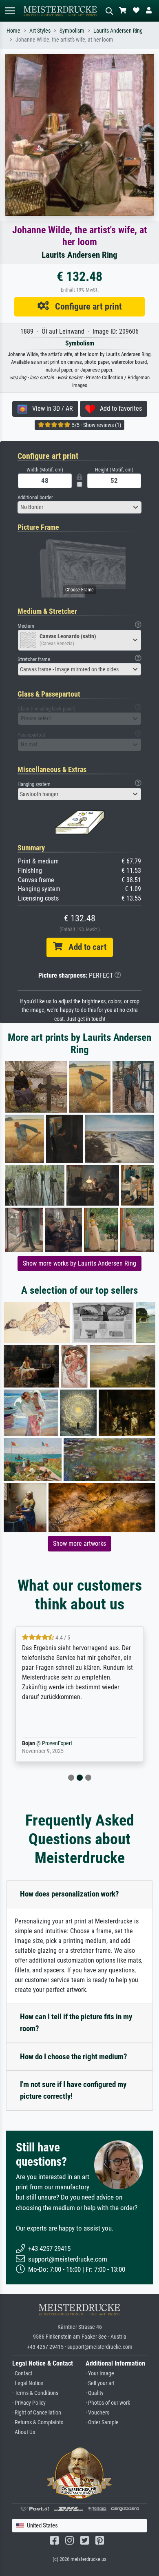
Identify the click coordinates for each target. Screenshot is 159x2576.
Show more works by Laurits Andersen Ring (79, 1263)
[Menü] (10, 11)
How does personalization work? (70, 1894)
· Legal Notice (28, 2383)
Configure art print (85, 306)
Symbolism (72, 31)
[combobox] (79, 507)
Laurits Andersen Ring (118, 31)
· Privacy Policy (29, 2403)
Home (13, 31)
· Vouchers (97, 2413)
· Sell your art (100, 2383)
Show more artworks (79, 1544)
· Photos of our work (108, 2403)
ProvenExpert (62, 1743)
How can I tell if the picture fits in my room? (76, 2023)
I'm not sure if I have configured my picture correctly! (73, 2090)
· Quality (95, 2393)
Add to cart (84, 947)
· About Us (24, 2432)
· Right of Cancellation (37, 2413)
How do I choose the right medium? (74, 2057)
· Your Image (100, 2374)
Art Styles (40, 31)
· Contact (22, 2374)
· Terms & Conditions (35, 2393)
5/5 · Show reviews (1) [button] (96, 425)
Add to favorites (118, 408)
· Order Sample (102, 2422)
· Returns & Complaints (38, 2422)
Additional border (35, 497)
